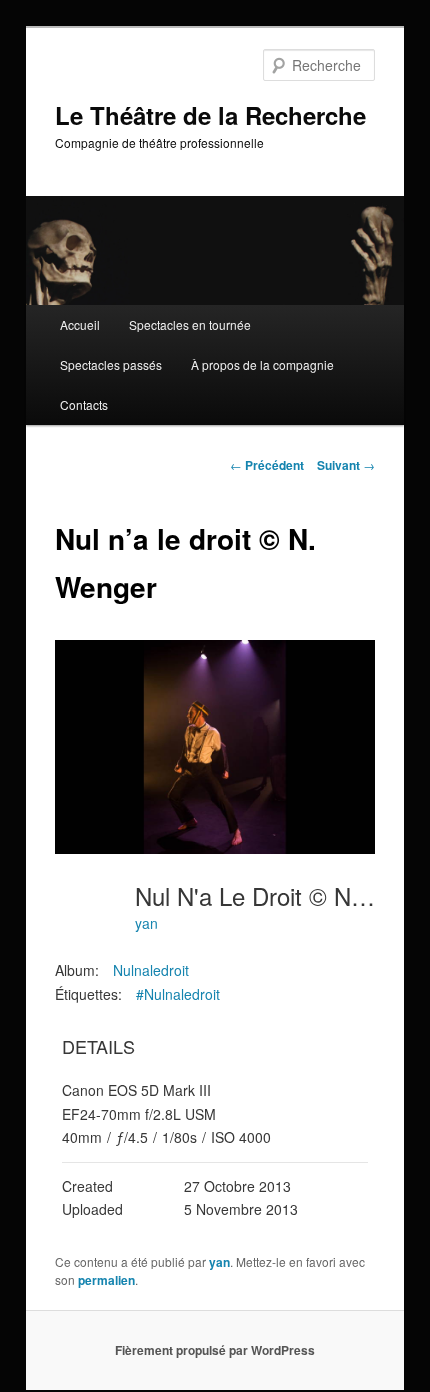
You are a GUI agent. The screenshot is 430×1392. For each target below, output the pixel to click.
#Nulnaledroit (178, 994)
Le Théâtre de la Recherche (210, 115)
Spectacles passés (111, 364)
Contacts (84, 404)
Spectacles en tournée (190, 324)
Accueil (80, 324)
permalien (106, 1280)
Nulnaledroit (151, 970)
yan (146, 923)
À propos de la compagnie (262, 364)
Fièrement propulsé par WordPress (215, 1350)
